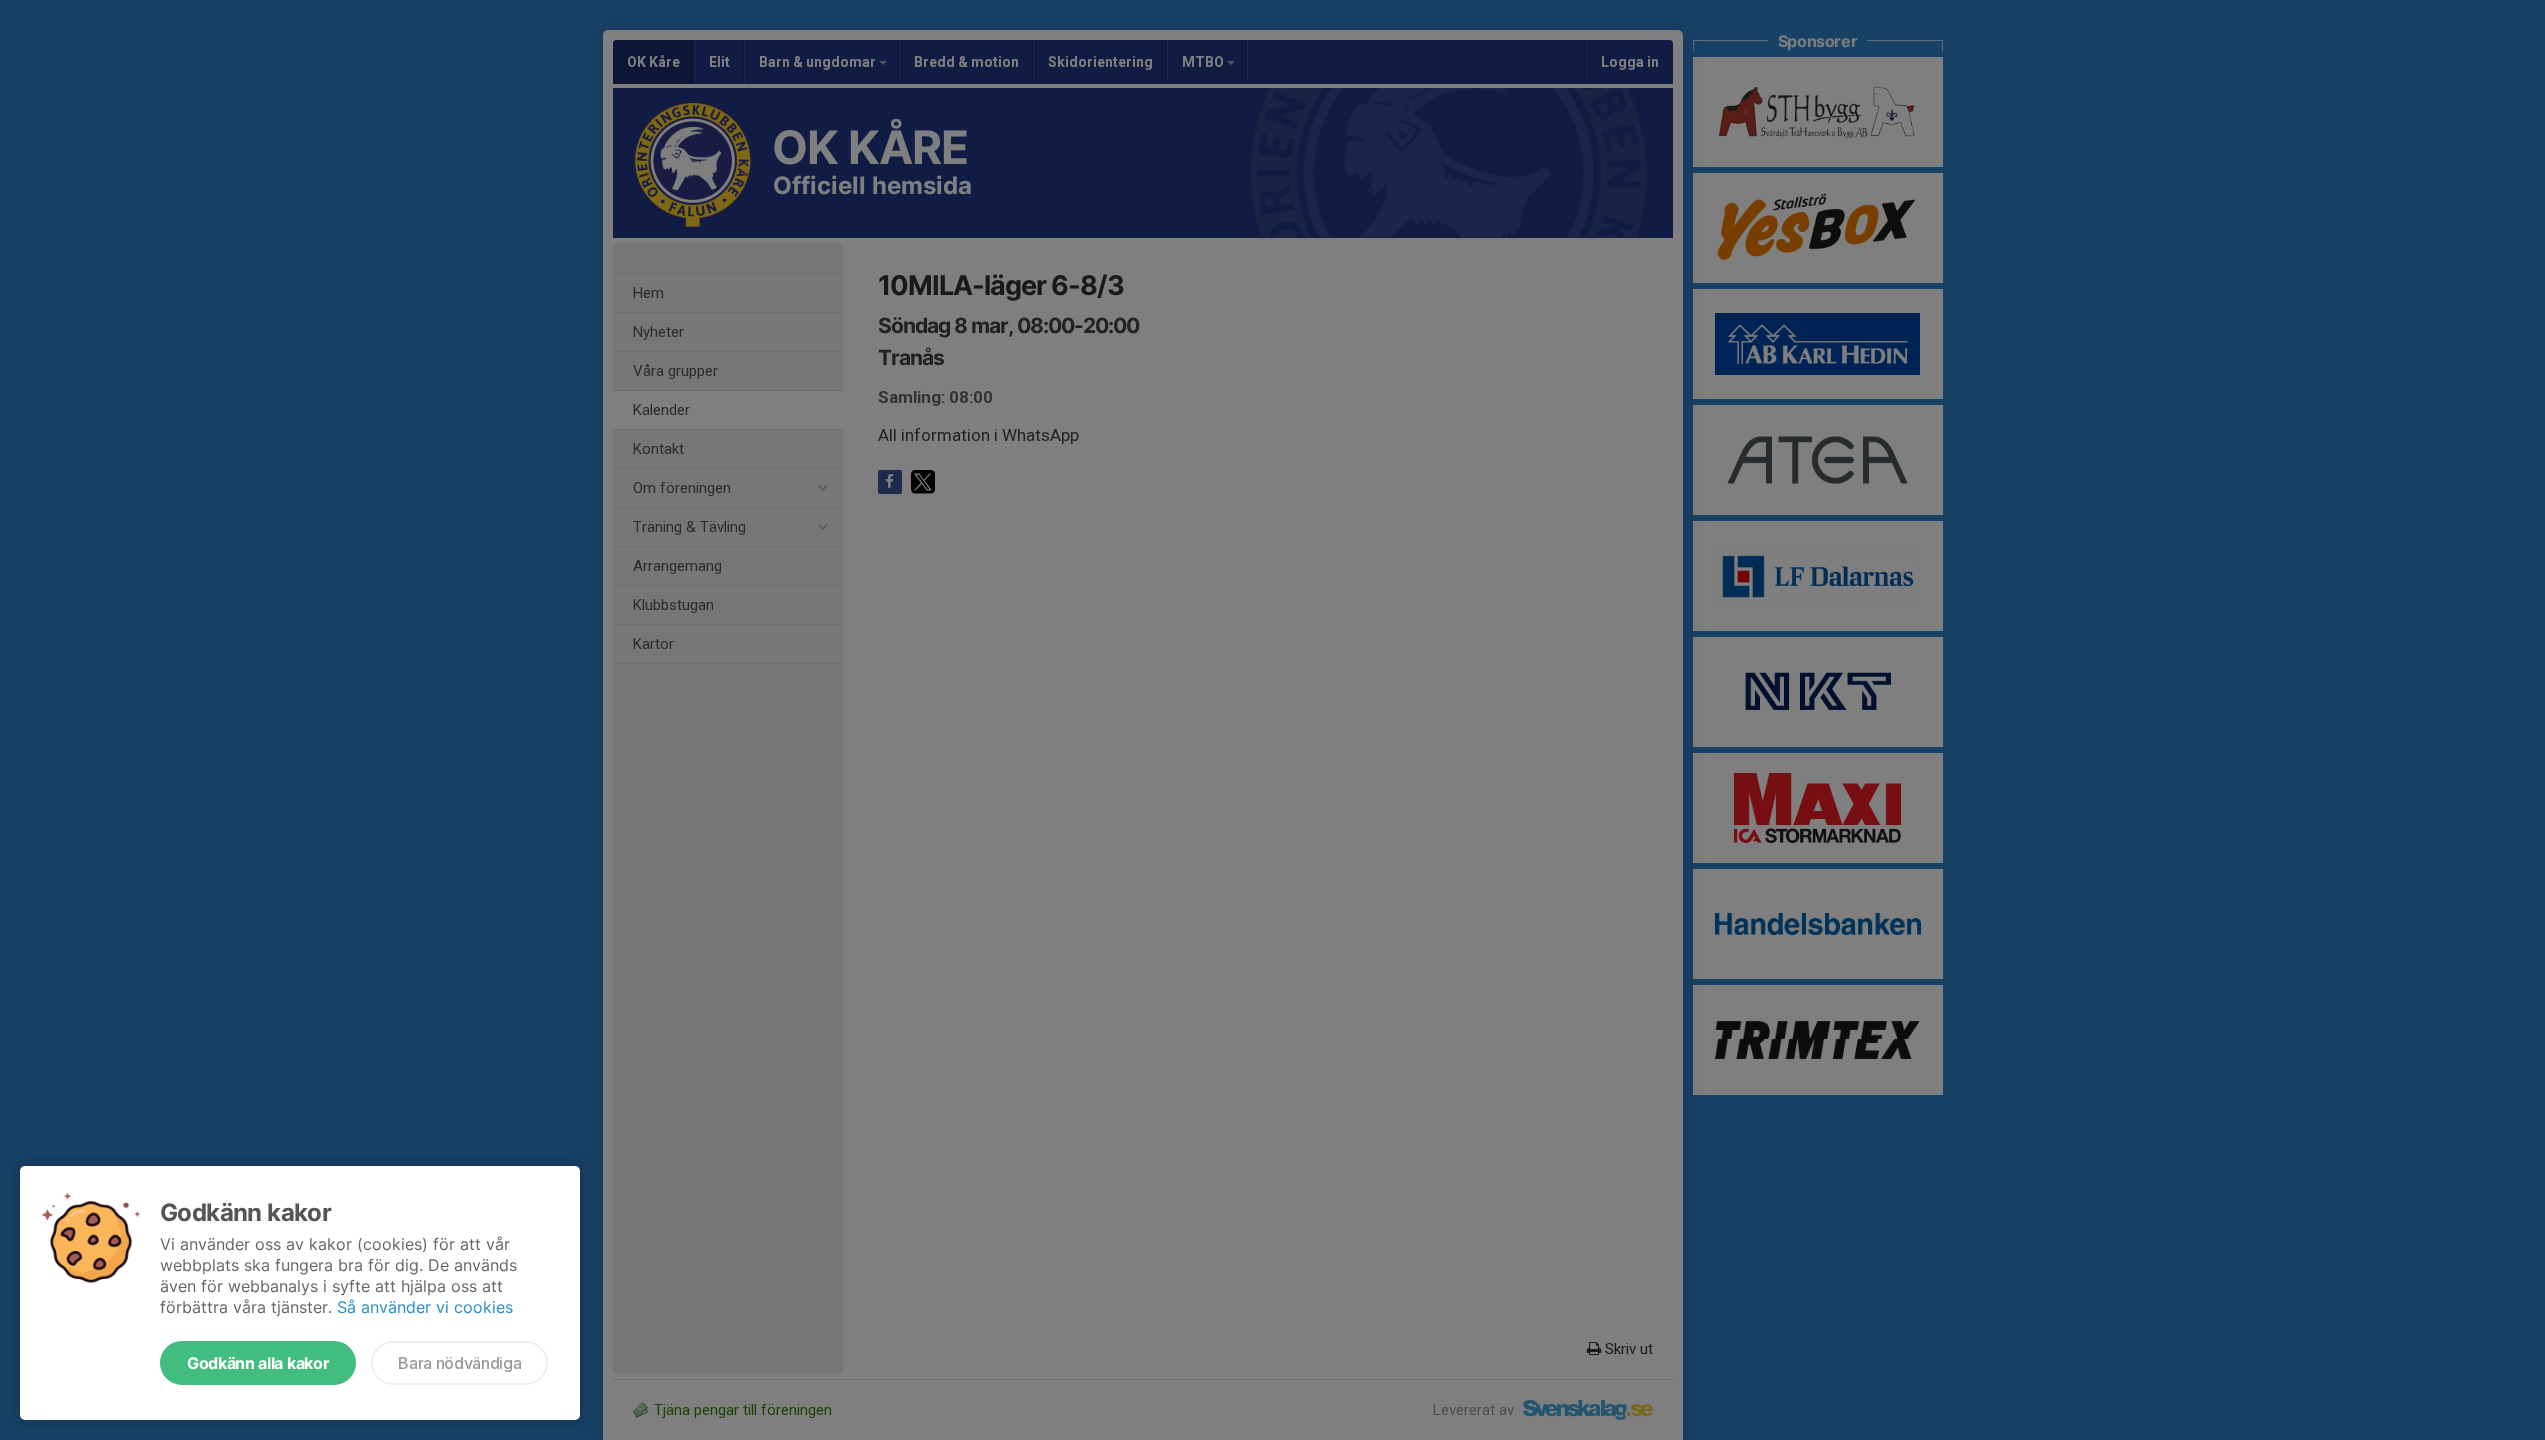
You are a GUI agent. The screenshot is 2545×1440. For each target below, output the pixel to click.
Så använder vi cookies (425, 1307)
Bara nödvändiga (459, 1363)
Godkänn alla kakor (258, 1363)
